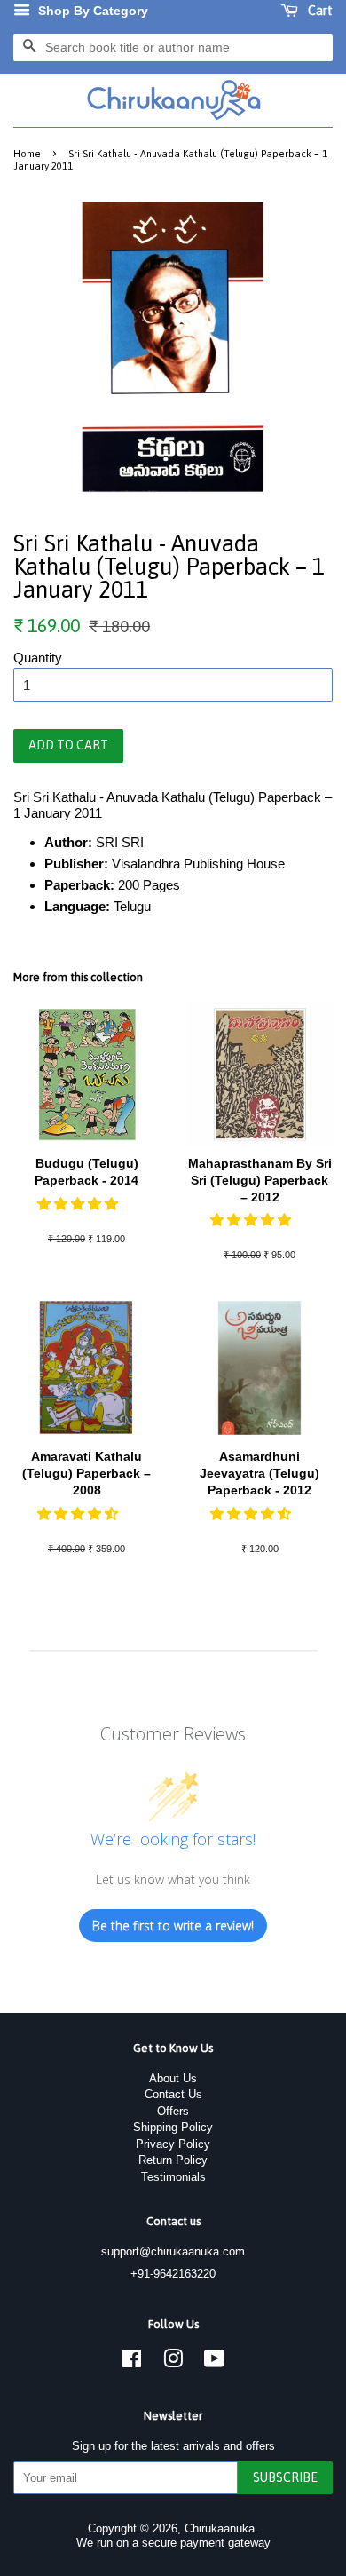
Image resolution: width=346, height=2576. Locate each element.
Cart (319, 11)
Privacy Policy (173, 2144)
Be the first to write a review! (173, 1926)
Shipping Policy (173, 2127)
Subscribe (285, 2477)
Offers (173, 2111)
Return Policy (173, 2160)
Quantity (38, 658)
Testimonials (173, 2177)
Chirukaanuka (220, 2528)
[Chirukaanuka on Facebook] (132, 2362)
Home (27, 153)
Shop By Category (91, 11)
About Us (173, 2078)
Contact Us (173, 2094)
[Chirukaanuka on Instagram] (173, 2362)
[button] (79, 1204)
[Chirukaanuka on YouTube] (214, 2362)
